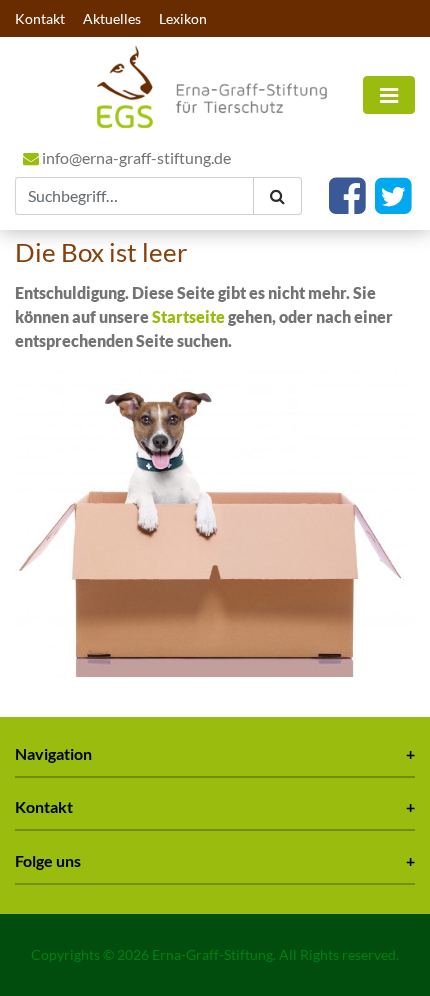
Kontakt (40, 18)
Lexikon (183, 18)
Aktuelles (112, 18)
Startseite (188, 316)
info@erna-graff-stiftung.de (135, 157)
